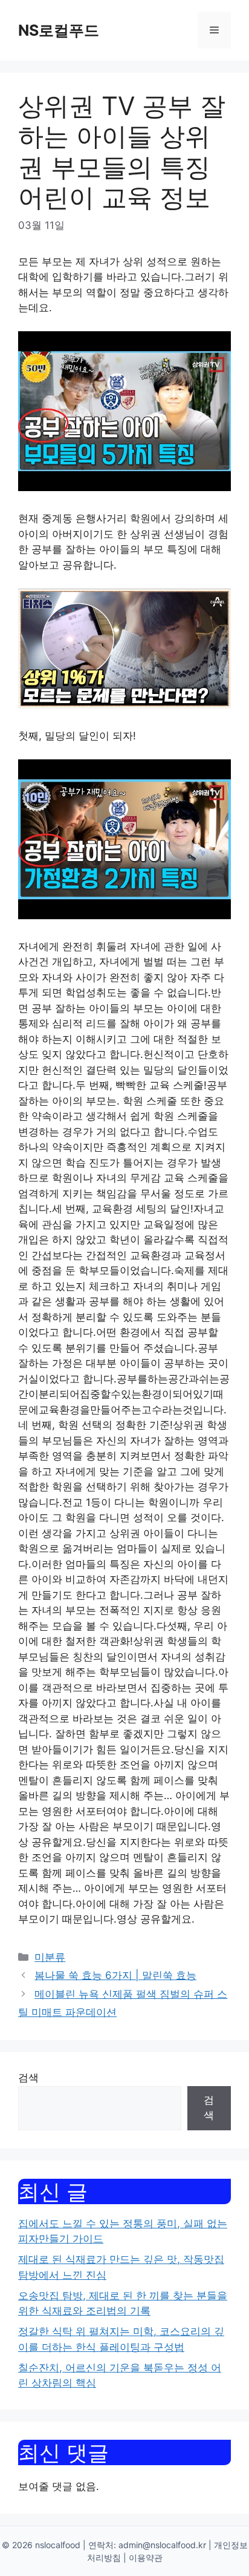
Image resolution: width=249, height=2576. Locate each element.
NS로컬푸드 (59, 30)
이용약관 (146, 2558)
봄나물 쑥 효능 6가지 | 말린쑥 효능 (115, 1975)
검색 (28, 2078)
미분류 (50, 1957)
